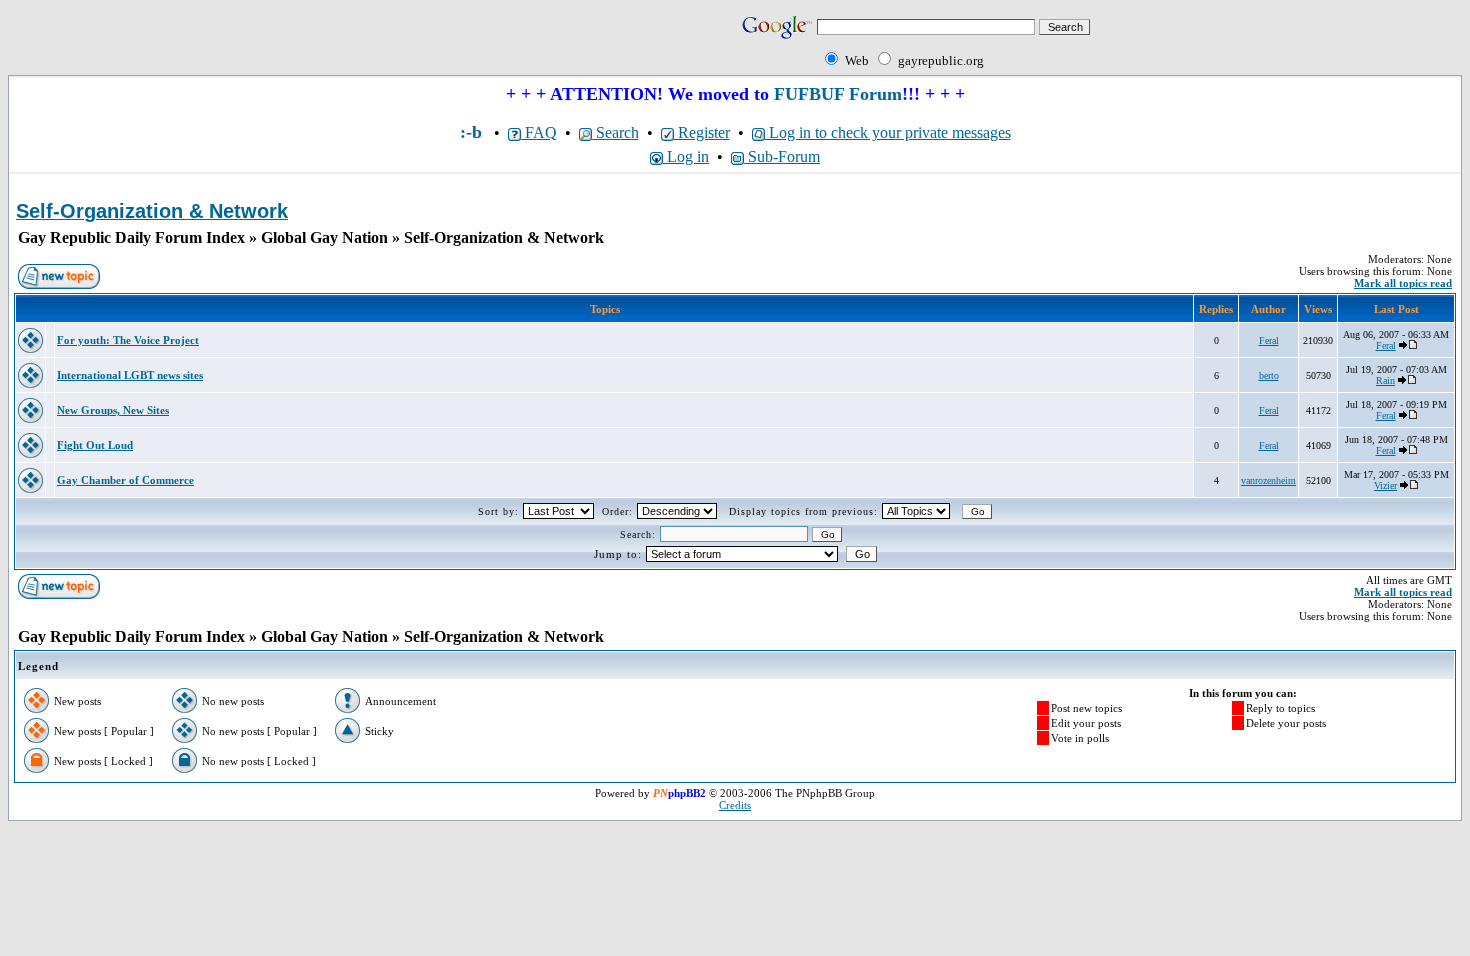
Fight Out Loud (95, 445)
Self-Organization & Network (504, 237)
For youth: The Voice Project (128, 340)
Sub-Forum (782, 156)
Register (702, 132)
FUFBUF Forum (838, 94)
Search (615, 132)
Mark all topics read (1403, 283)
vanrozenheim (1268, 480)
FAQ (539, 132)
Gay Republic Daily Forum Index (131, 237)
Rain (1385, 380)
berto (1269, 375)
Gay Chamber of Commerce (125, 480)
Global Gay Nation (324, 237)
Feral (1269, 340)
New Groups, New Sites (113, 410)
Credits (735, 805)
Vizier (1385, 485)
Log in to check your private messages (888, 132)
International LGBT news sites (130, 375)
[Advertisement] (242, 42)
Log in (686, 156)
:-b (471, 132)
